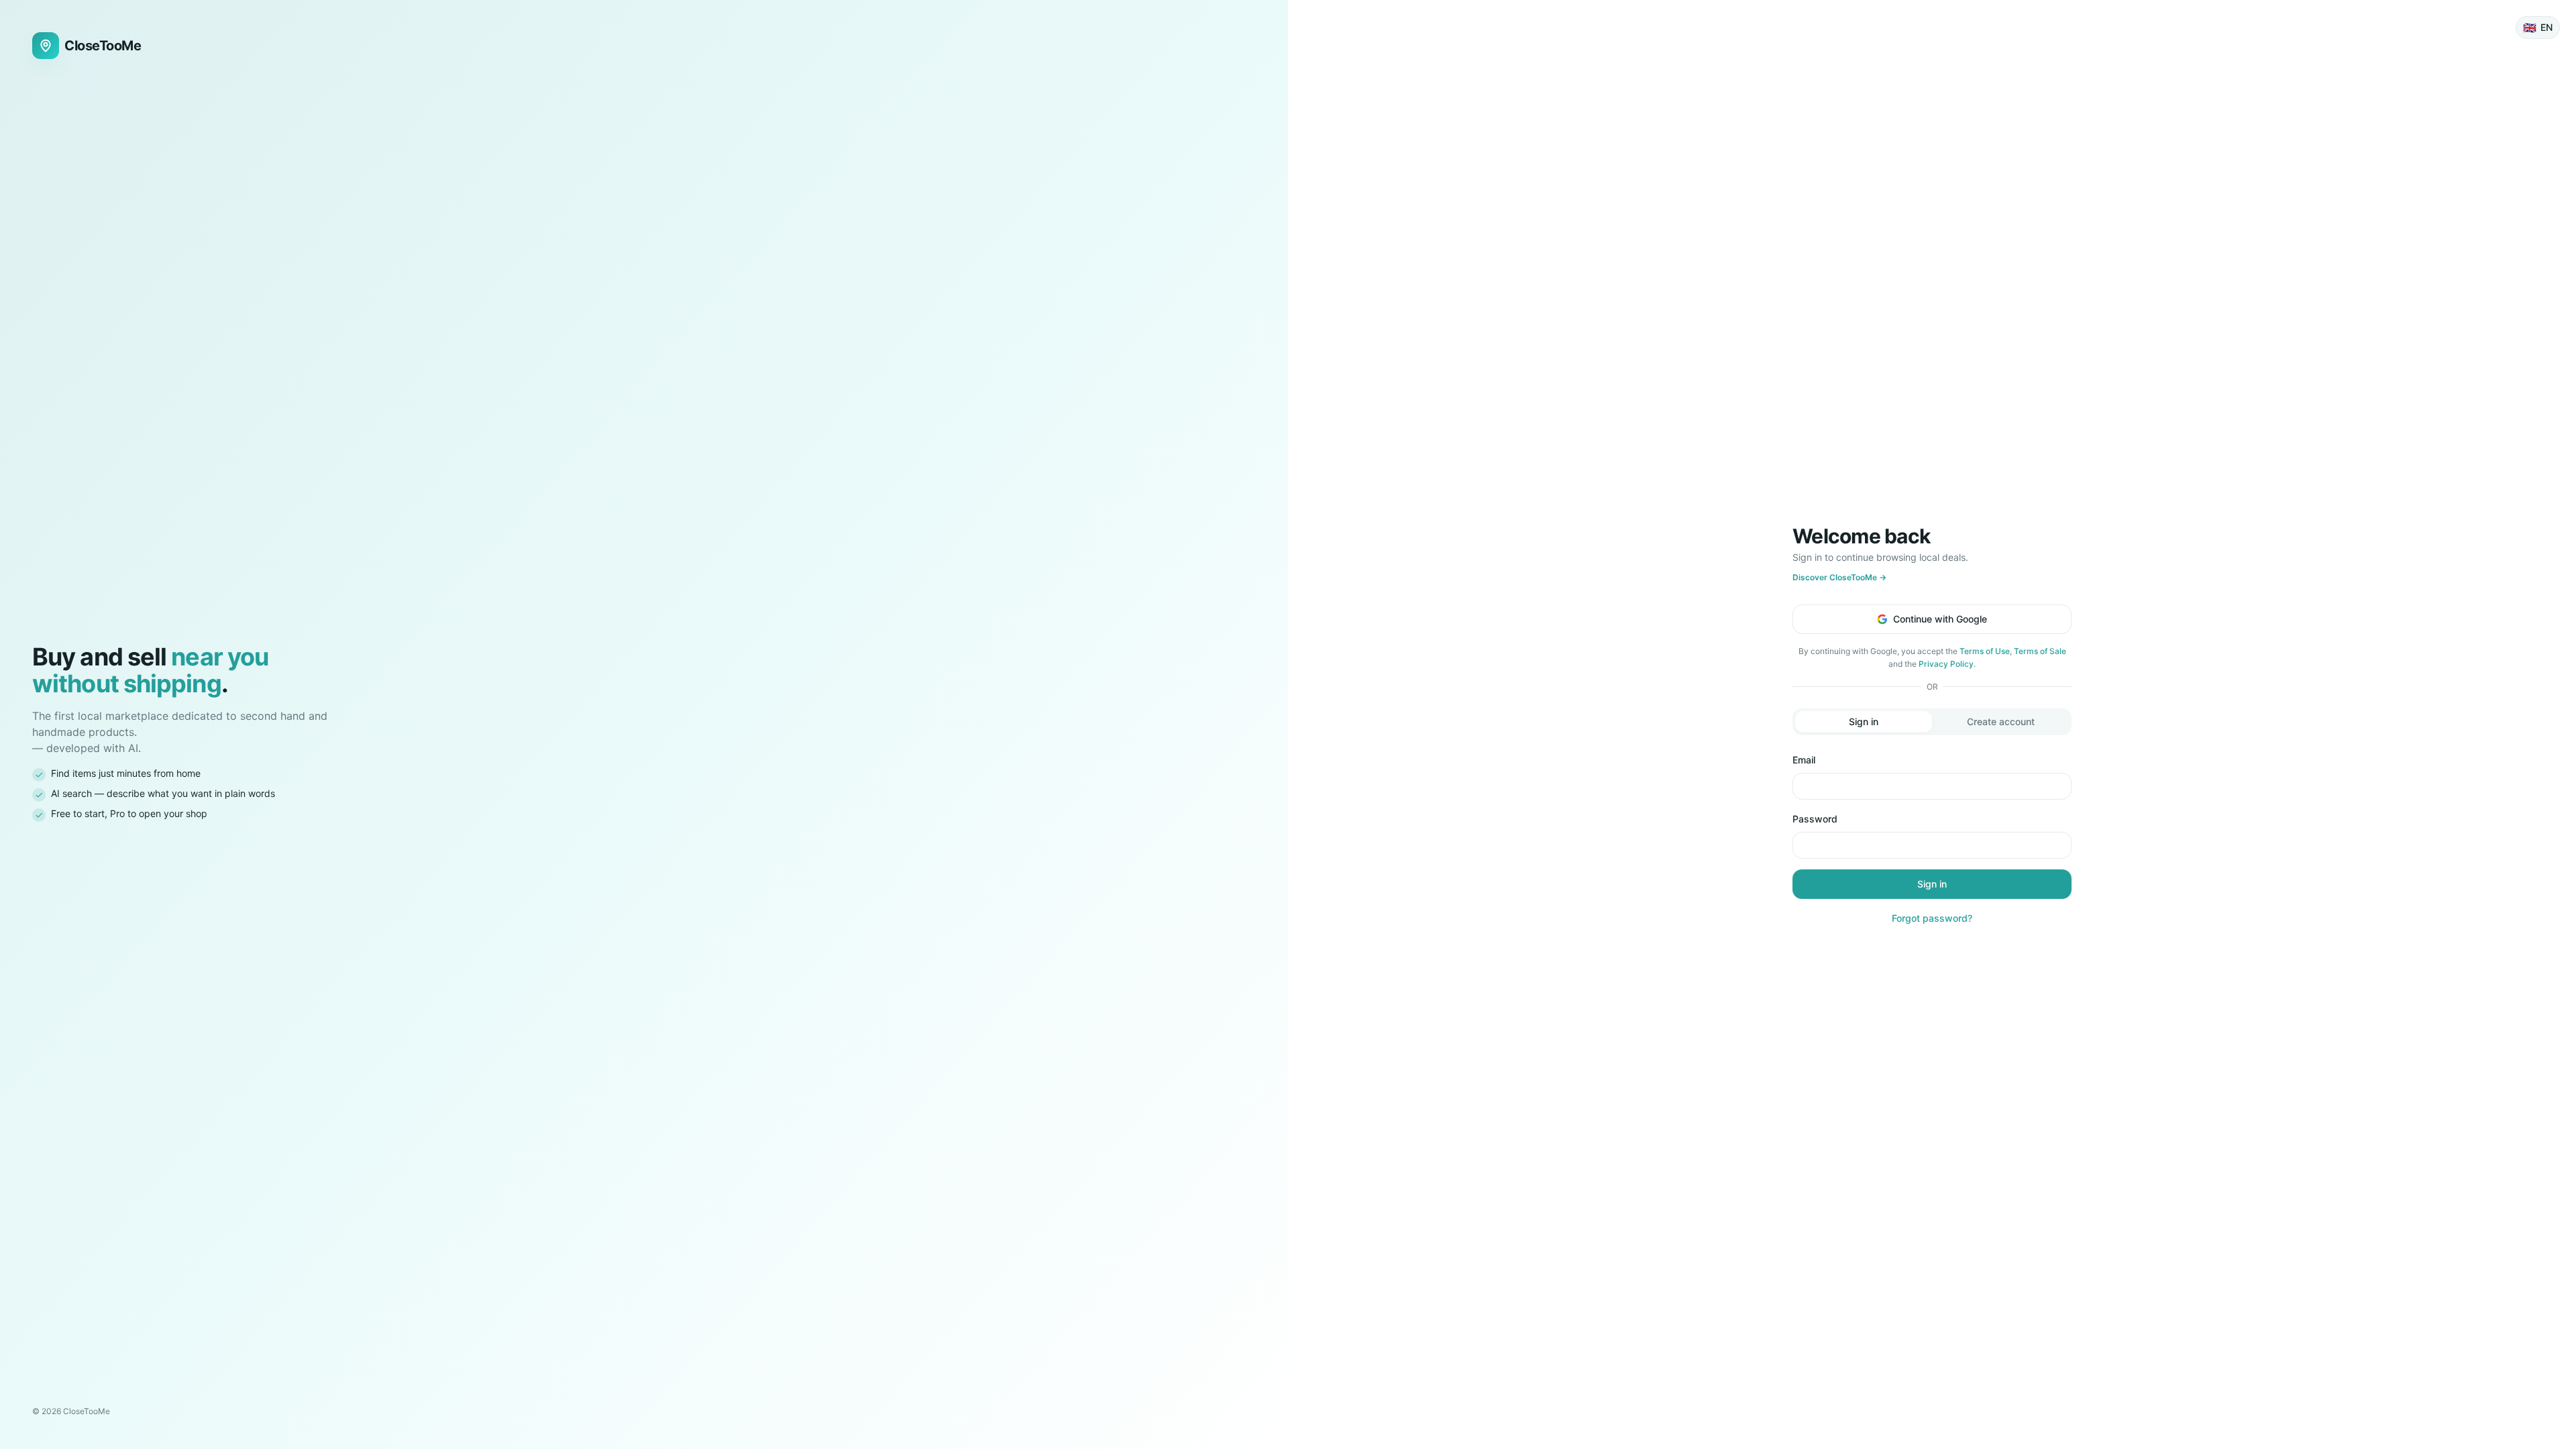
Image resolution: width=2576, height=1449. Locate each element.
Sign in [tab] (1864, 721)
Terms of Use (1985, 651)
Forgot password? (1932, 918)
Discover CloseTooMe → (1839, 577)
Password (1815, 819)
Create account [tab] (2001, 721)
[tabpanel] (1932, 839)
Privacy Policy (1946, 664)
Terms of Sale (2040, 651)
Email (1804, 760)
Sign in (1932, 884)
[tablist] (1932, 722)
